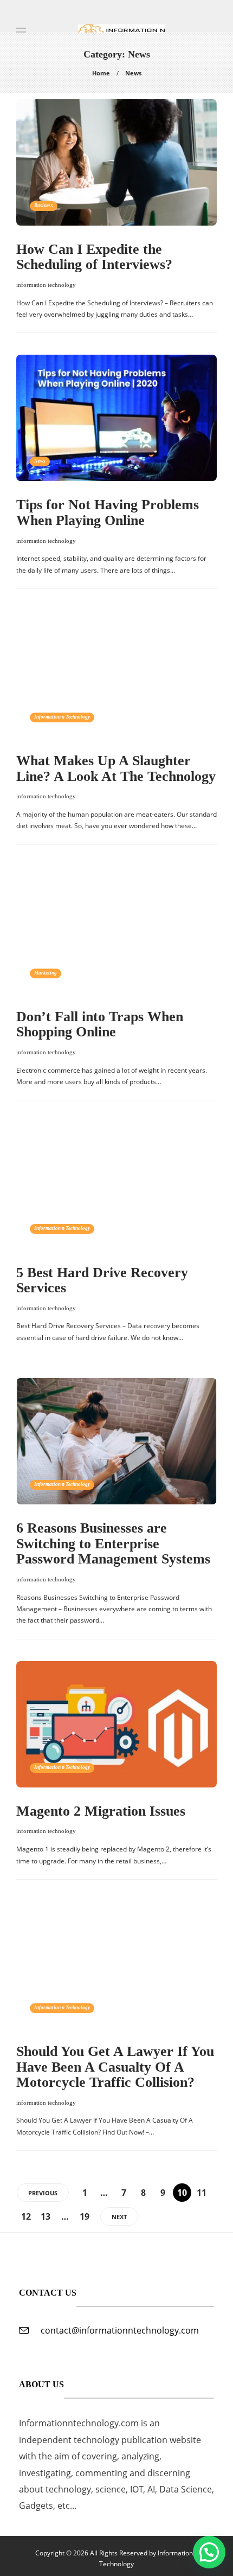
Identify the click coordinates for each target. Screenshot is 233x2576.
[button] (209, 2552)
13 (46, 2216)
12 (26, 2216)
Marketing (46, 973)
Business (44, 206)
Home (101, 73)
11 (202, 2193)
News (40, 461)
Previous (43, 2193)
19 (85, 2216)
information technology (46, 285)
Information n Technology (62, 717)
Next (119, 2217)
